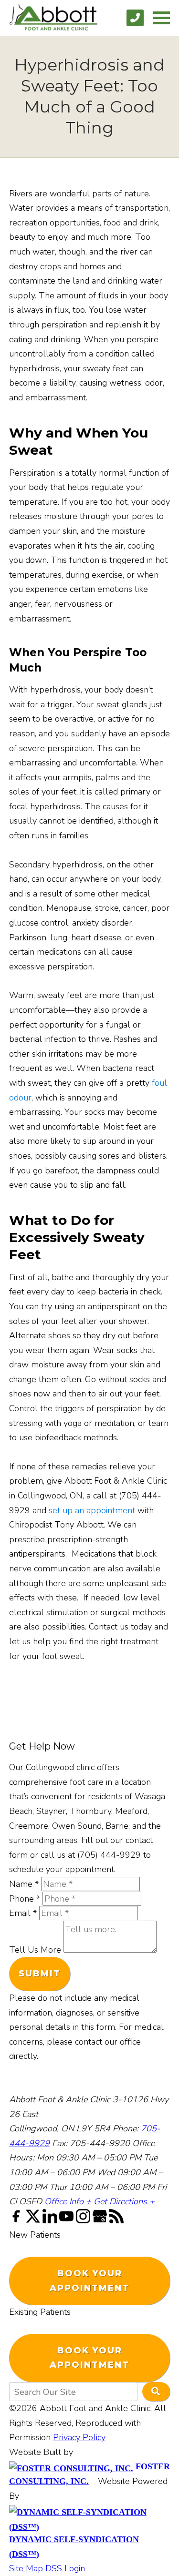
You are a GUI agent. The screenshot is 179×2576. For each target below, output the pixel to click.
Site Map (26, 2568)
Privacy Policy (79, 2437)
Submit (40, 1974)
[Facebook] (17, 2220)
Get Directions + (124, 2201)
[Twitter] (34, 2220)
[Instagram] (84, 2220)
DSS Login (65, 2568)
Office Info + (68, 2201)
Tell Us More (35, 1950)
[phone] (135, 18)
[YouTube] (68, 2220)
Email (23, 1913)
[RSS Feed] (116, 2220)
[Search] (156, 2392)
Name (24, 1884)
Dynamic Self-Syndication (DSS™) (74, 2547)
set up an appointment (92, 1510)
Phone (25, 1899)
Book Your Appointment (89, 2281)
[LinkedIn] (51, 2220)
